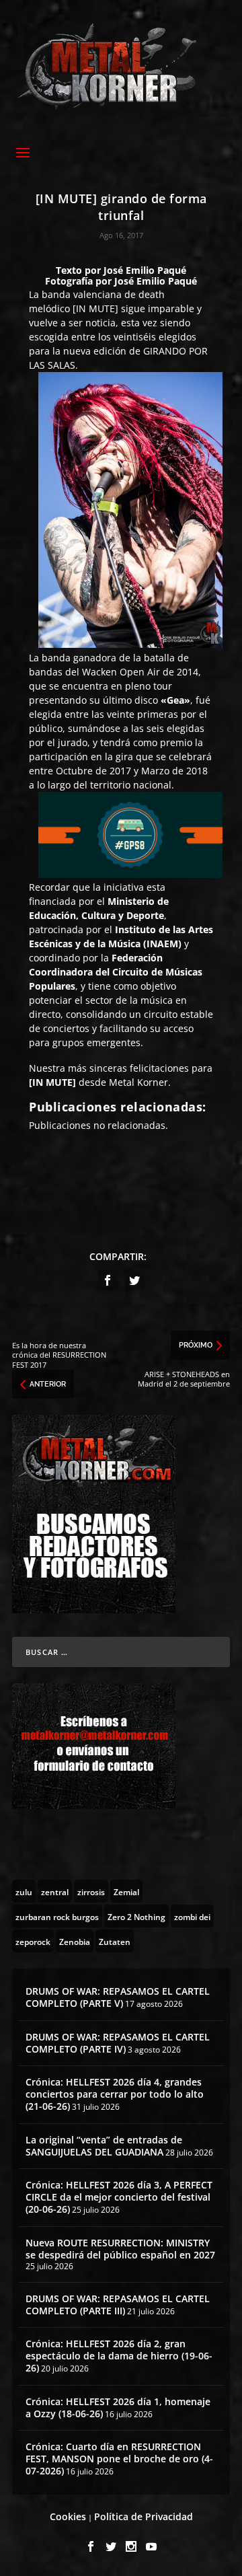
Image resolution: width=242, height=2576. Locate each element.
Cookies (68, 2516)
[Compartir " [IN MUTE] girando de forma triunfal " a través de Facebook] (108, 1280)
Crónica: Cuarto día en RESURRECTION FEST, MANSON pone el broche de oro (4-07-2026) (119, 2459)
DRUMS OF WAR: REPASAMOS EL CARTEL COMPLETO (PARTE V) (118, 1997)
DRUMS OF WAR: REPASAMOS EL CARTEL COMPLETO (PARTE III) (118, 2305)
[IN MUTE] (95, 308)
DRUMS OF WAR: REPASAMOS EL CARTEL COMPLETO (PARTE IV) (118, 2043)
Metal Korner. (140, 1082)
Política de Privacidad (144, 2516)
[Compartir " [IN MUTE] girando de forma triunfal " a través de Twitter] (134, 1280)
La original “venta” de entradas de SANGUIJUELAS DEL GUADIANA (104, 2146)
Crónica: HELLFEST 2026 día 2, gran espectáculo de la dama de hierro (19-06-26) (119, 2356)
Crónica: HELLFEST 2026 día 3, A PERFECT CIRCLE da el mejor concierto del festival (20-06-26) (119, 2197)
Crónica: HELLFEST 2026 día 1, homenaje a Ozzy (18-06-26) (118, 2407)
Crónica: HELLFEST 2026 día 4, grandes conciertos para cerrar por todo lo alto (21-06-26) (115, 2094)
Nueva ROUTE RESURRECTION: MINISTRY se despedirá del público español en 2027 (120, 2249)
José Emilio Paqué (145, 270)
